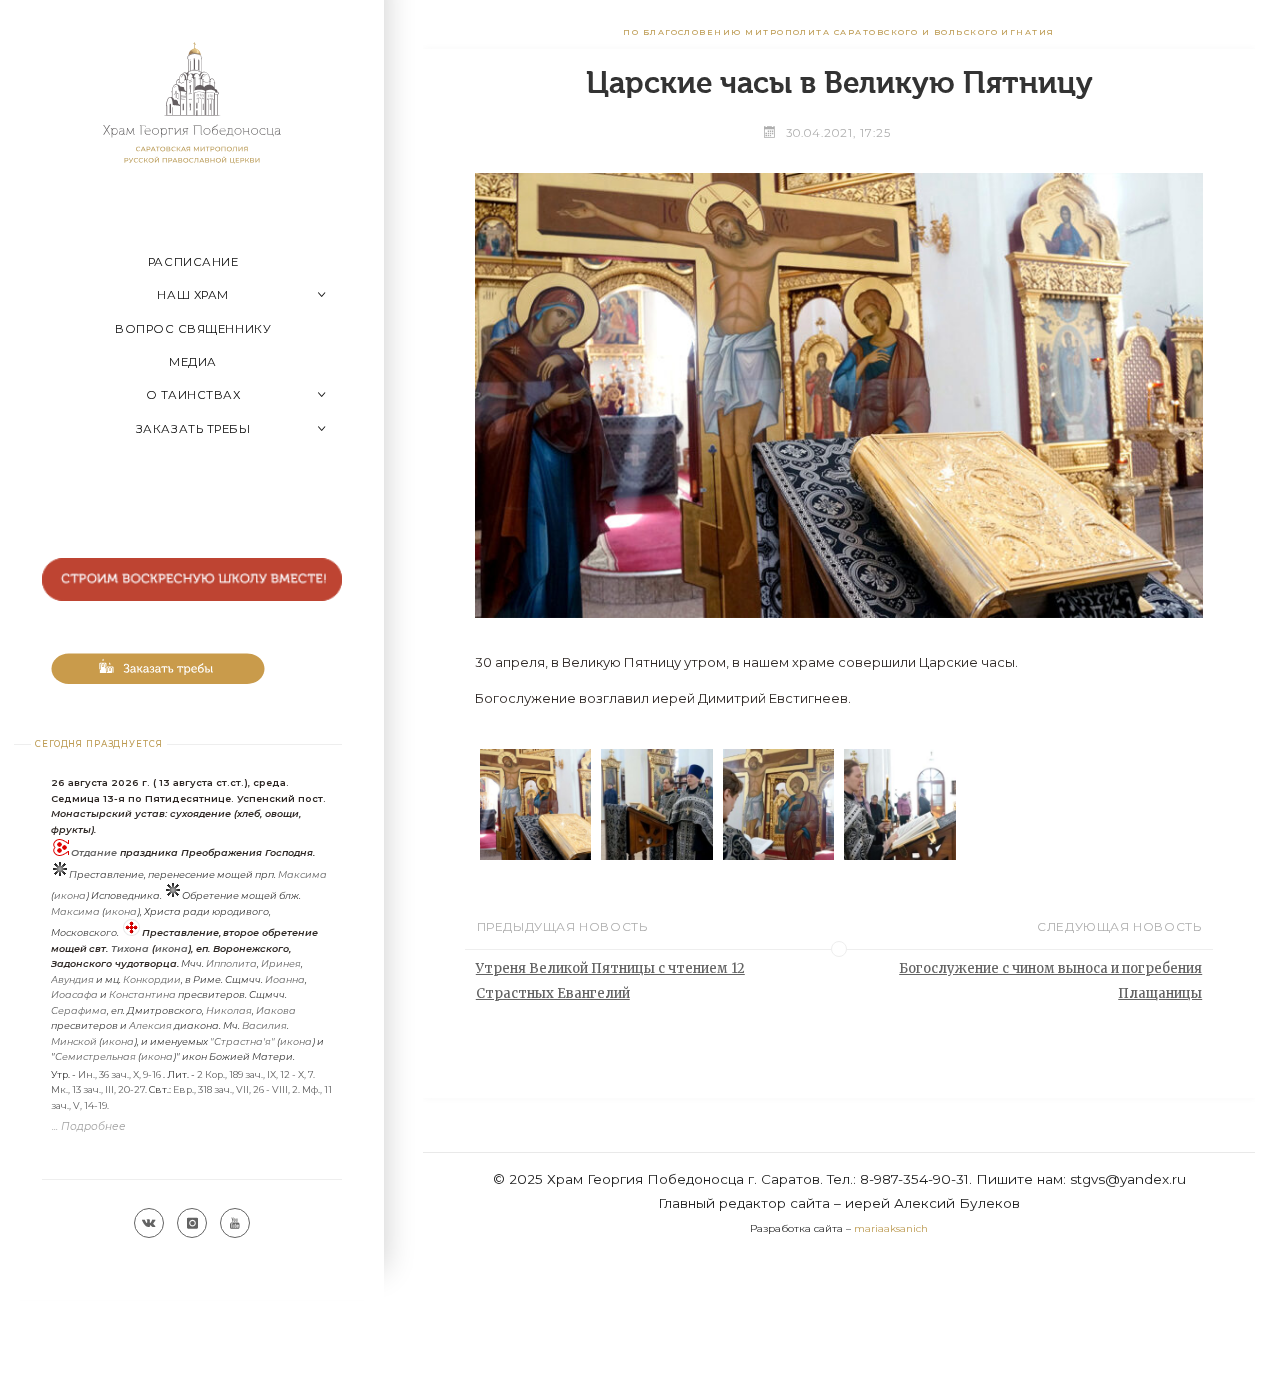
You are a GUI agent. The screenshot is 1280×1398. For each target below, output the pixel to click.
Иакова (276, 1010)
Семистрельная (95, 1056)
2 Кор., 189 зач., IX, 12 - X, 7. (256, 1074)
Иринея (281, 963)
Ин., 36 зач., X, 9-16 (119, 1074)
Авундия (72, 979)
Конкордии (152, 979)
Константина (142, 994)
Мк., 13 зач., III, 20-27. (99, 1089)
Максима (302, 874)
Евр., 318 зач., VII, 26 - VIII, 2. (236, 1089)
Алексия (150, 1025)
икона (70, 895)
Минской (74, 1041)
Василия (264, 1025)
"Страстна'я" (242, 1041)
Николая (229, 1010)
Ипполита (231, 963)
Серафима (79, 1010)
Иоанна (285, 979)
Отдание (94, 852)
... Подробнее (89, 1126)
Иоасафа (74, 994)
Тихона (130, 948)
